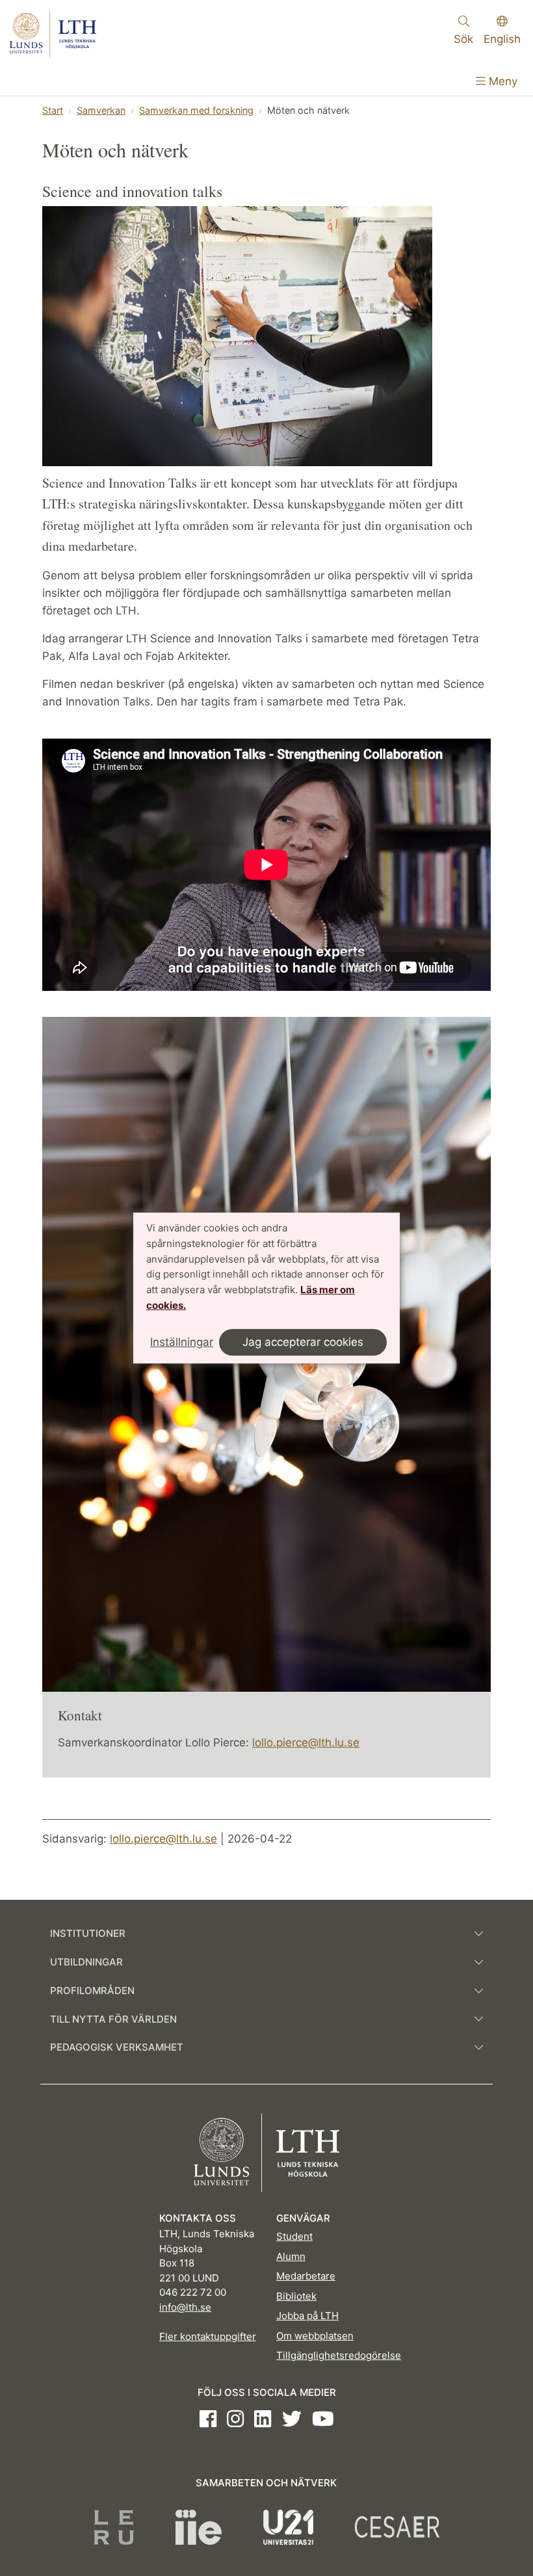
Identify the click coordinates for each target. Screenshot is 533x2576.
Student (294, 2236)
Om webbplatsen (315, 2336)
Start (53, 110)
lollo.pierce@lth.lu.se (306, 1742)
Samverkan (101, 110)
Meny (501, 81)
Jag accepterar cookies (303, 1342)
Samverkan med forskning (196, 110)
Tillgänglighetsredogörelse (339, 2355)
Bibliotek (296, 2296)
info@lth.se (185, 2307)
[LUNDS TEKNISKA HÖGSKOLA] (53, 34)
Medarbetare (306, 2276)
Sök (463, 39)
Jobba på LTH (307, 2316)
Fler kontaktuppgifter (208, 2336)
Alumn (291, 2256)
